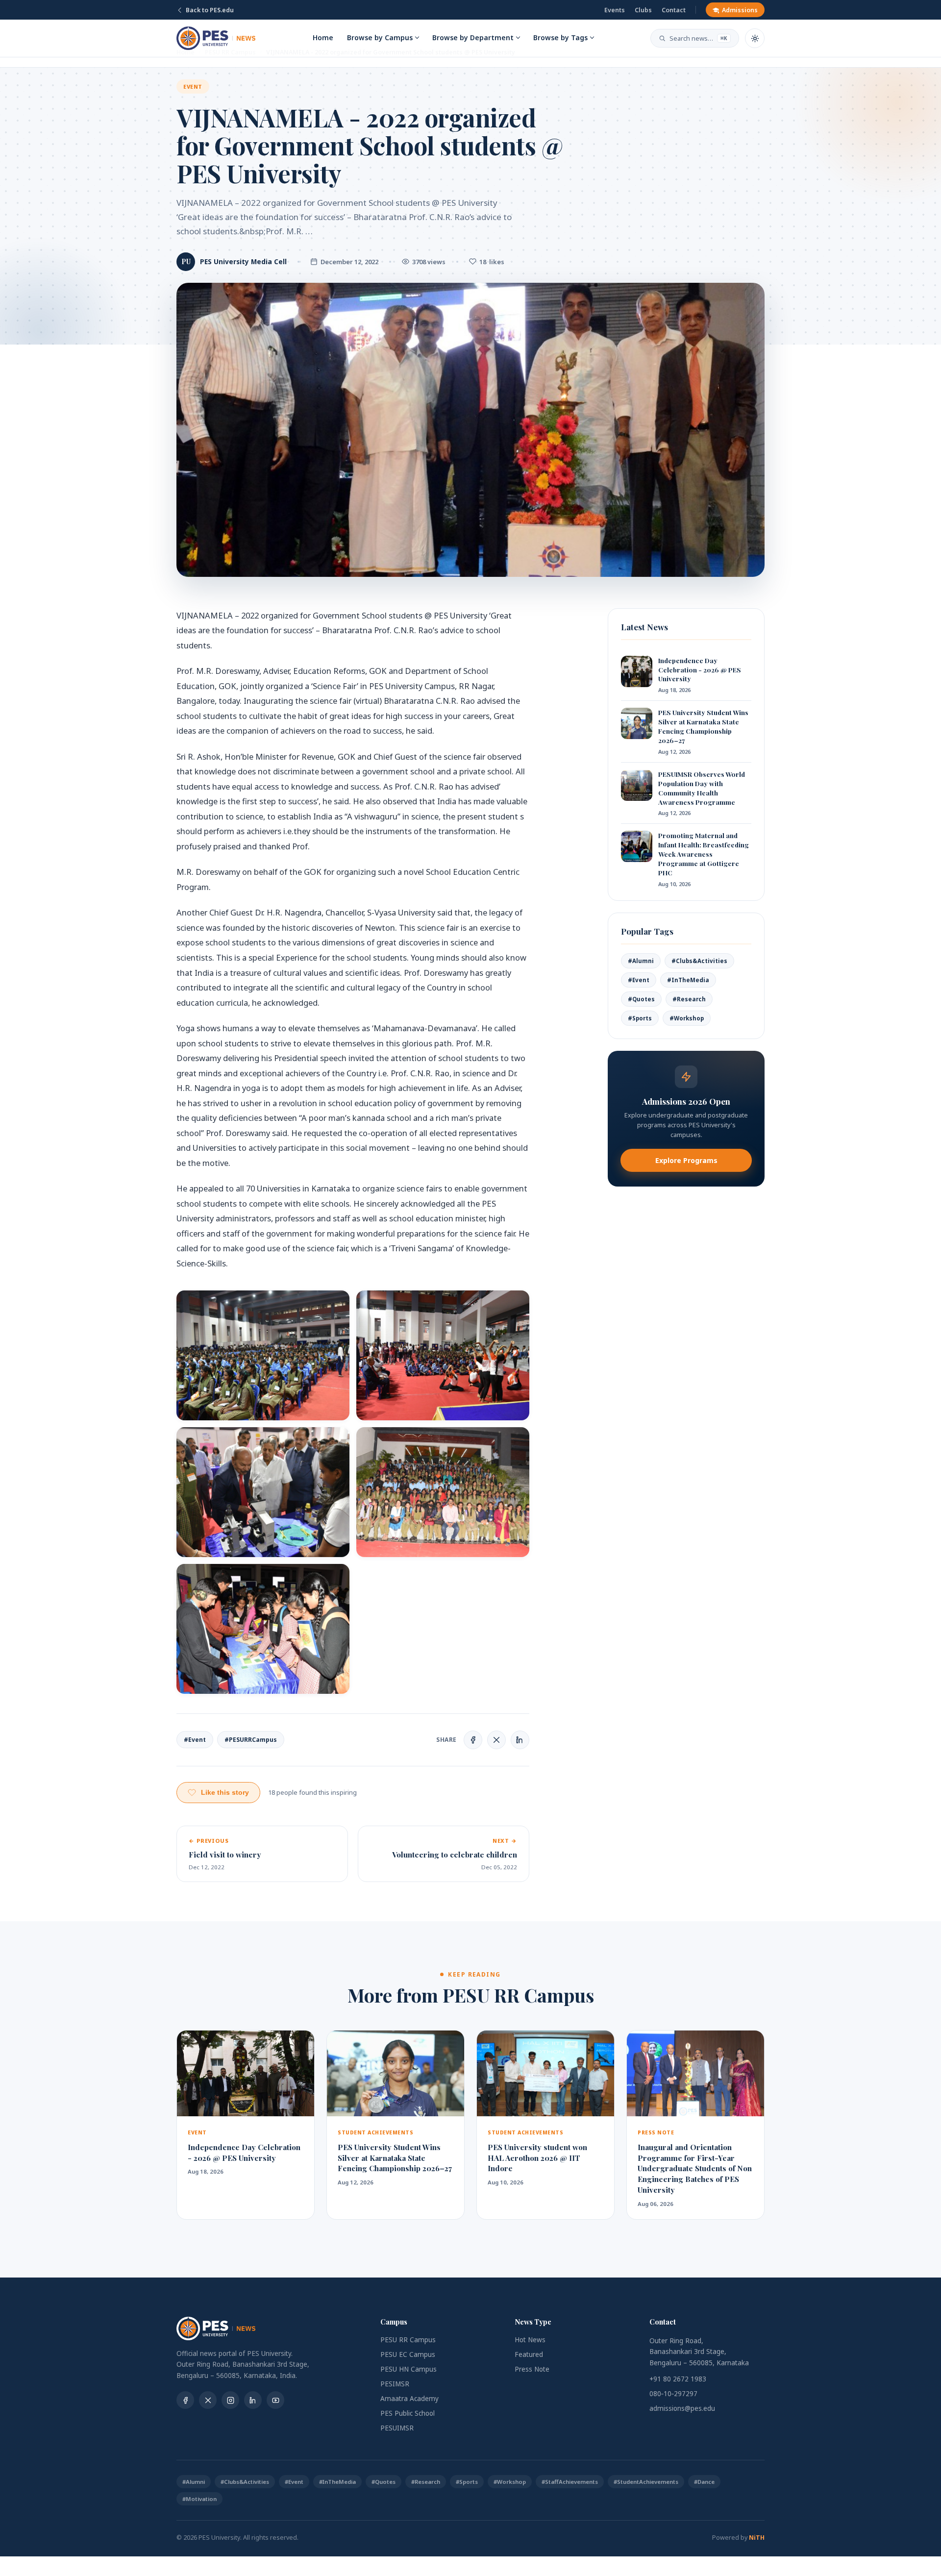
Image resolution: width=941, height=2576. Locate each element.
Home (323, 37)
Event (193, 87)
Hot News (530, 2340)
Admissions (740, 10)
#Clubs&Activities (699, 961)
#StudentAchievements (646, 2482)
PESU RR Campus (408, 2340)
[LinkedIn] (253, 2400)
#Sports (640, 1018)
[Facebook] (185, 2400)
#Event (195, 1740)
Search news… (698, 38)
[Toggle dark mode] (755, 38)
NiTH (757, 2538)
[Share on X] (496, 1740)
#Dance (704, 2482)
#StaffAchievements (570, 2482)
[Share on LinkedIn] (520, 1740)
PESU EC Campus (408, 2354)
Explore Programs (686, 1160)
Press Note (532, 2369)
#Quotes (641, 999)
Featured (529, 2354)
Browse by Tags (560, 37)
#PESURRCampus (251, 1740)
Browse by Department (473, 37)
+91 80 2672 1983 (678, 2379)
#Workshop (687, 1018)
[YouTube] (275, 2400)
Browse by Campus (380, 37)
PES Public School (408, 2413)
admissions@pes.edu (682, 2408)
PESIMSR (395, 2384)
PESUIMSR (397, 2428)
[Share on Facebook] (473, 1740)
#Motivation (199, 2499)
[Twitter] (208, 2400)
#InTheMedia (688, 980)
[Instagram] (230, 2400)
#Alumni (641, 961)
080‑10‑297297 (673, 2394)
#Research (689, 999)
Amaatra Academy (409, 2399)
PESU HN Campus (409, 2369)
